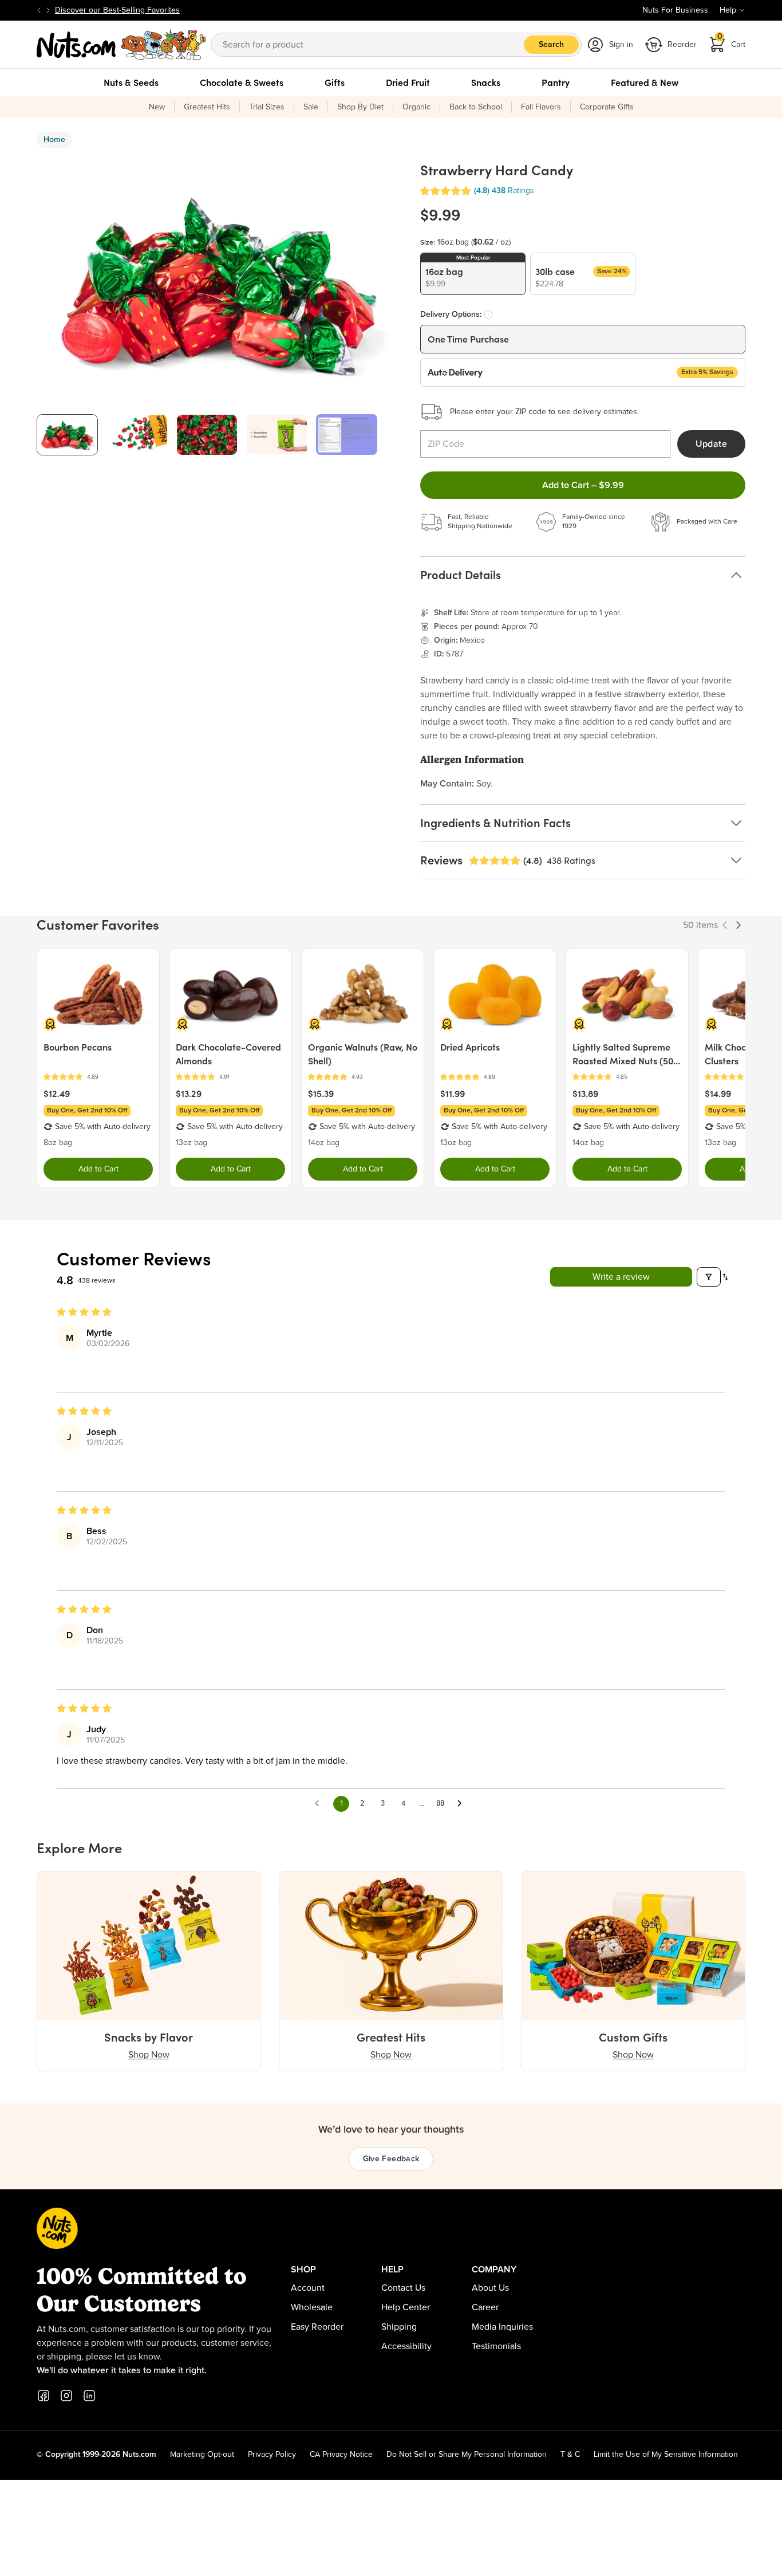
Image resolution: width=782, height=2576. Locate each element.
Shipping (399, 2327)
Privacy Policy (272, 2455)
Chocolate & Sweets (242, 82)
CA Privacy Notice (341, 2455)
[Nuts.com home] (121, 45)
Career (485, 2307)
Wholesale (312, 2307)
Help (728, 10)
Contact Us (403, 2288)
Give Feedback (391, 2159)
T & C (570, 2455)
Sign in (621, 45)
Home (54, 140)
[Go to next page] (463, 1804)
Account (308, 2288)
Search (551, 45)
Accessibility (406, 2346)
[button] (445, 191)
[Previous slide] (39, 10)
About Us (490, 2288)
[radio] (473, 274)
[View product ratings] (98, 1077)
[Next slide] (48, 10)
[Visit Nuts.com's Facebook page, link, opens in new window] (44, 2396)
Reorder (682, 45)
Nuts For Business (675, 10)
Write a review (621, 1277)
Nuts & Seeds (131, 82)
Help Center (406, 2307)
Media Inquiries (502, 2327)
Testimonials (496, 2346)
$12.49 (57, 1094)
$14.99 (718, 1094)
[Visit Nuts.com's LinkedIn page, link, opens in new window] (89, 2396)
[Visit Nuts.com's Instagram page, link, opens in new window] (66, 2396)
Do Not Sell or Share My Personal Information (467, 2455)
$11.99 (453, 1094)
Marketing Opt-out (202, 2455)
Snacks (486, 82)
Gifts (335, 82)
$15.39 (321, 1094)
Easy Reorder (317, 2327)
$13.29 (189, 1094)
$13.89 (585, 1094)
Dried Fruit (408, 82)
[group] (67, 434)
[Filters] (709, 1277)
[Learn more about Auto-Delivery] (488, 314)
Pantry (556, 82)
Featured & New (645, 82)
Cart (732, 41)
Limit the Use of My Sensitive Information (666, 2455)
